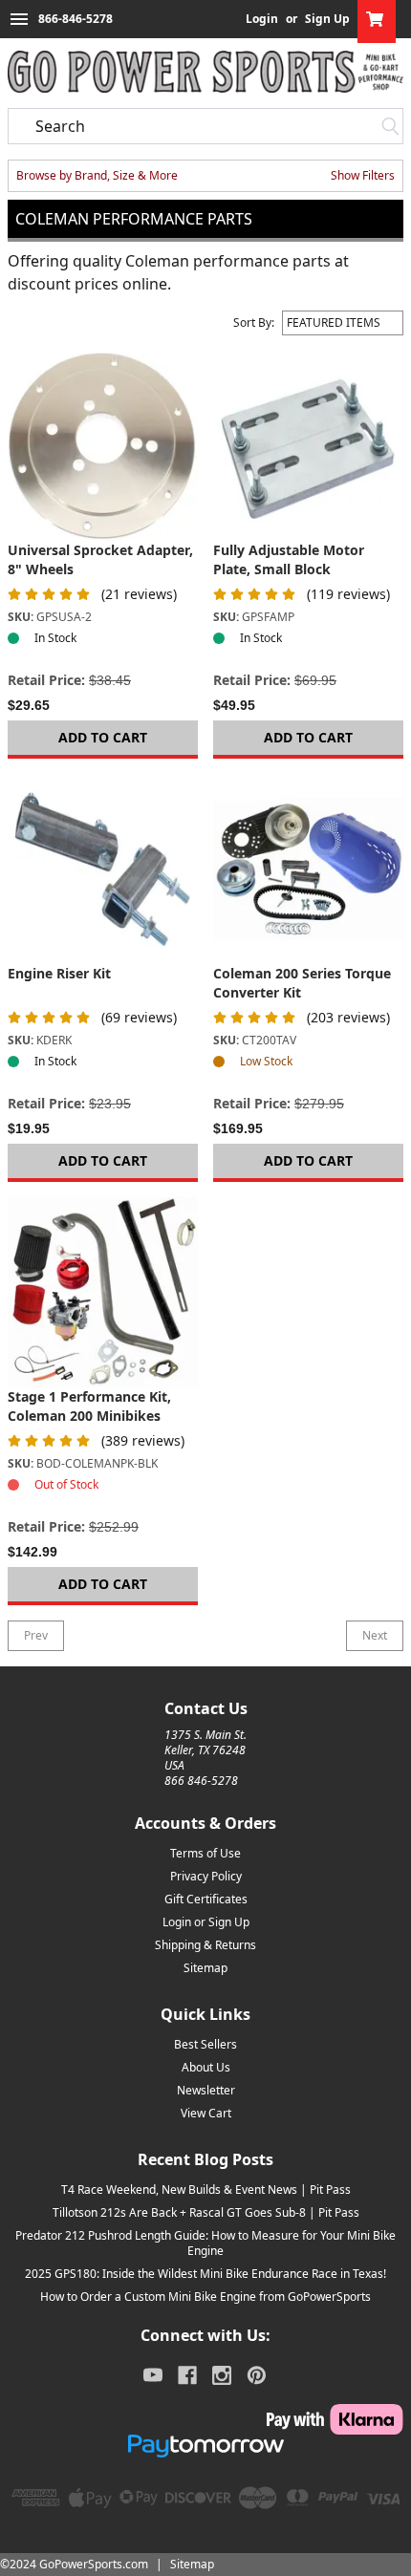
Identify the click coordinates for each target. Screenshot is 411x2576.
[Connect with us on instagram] (222, 2375)
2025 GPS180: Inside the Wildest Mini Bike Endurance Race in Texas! (205, 2274)
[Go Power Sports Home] (205, 72)
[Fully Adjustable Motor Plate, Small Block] (308, 446)
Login (262, 19)
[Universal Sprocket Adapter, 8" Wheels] (103, 446)
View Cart (206, 2113)
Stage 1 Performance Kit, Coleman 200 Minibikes (89, 1406)
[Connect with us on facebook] (187, 2375)
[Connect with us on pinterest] (257, 2375)
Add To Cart (103, 737)
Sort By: (254, 323)
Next (375, 1635)
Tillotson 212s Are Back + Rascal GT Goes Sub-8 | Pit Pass (206, 2212)
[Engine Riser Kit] (103, 869)
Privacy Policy (206, 1876)
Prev (36, 1635)
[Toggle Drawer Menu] (19, 19)
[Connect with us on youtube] (153, 2375)
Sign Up (327, 19)
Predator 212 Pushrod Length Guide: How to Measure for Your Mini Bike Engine (205, 2243)
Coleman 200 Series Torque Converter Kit (302, 983)
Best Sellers (205, 2044)
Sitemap (205, 1968)
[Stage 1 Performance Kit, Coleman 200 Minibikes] (103, 1292)
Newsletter (206, 2090)
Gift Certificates (206, 1899)
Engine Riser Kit (59, 973)
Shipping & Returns (205, 1945)
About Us (206, 2067)
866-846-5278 (76, 19)
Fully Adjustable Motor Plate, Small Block (289, 559)
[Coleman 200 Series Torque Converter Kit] (308, 869)
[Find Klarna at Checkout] (205, 2419)
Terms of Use (205, 1853)
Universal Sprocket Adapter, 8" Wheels (100, 559)
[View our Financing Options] (205, 2446)
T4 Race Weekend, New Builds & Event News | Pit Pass (206, 2190)
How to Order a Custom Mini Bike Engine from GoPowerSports (205, 2297)
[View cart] (377, 19)
